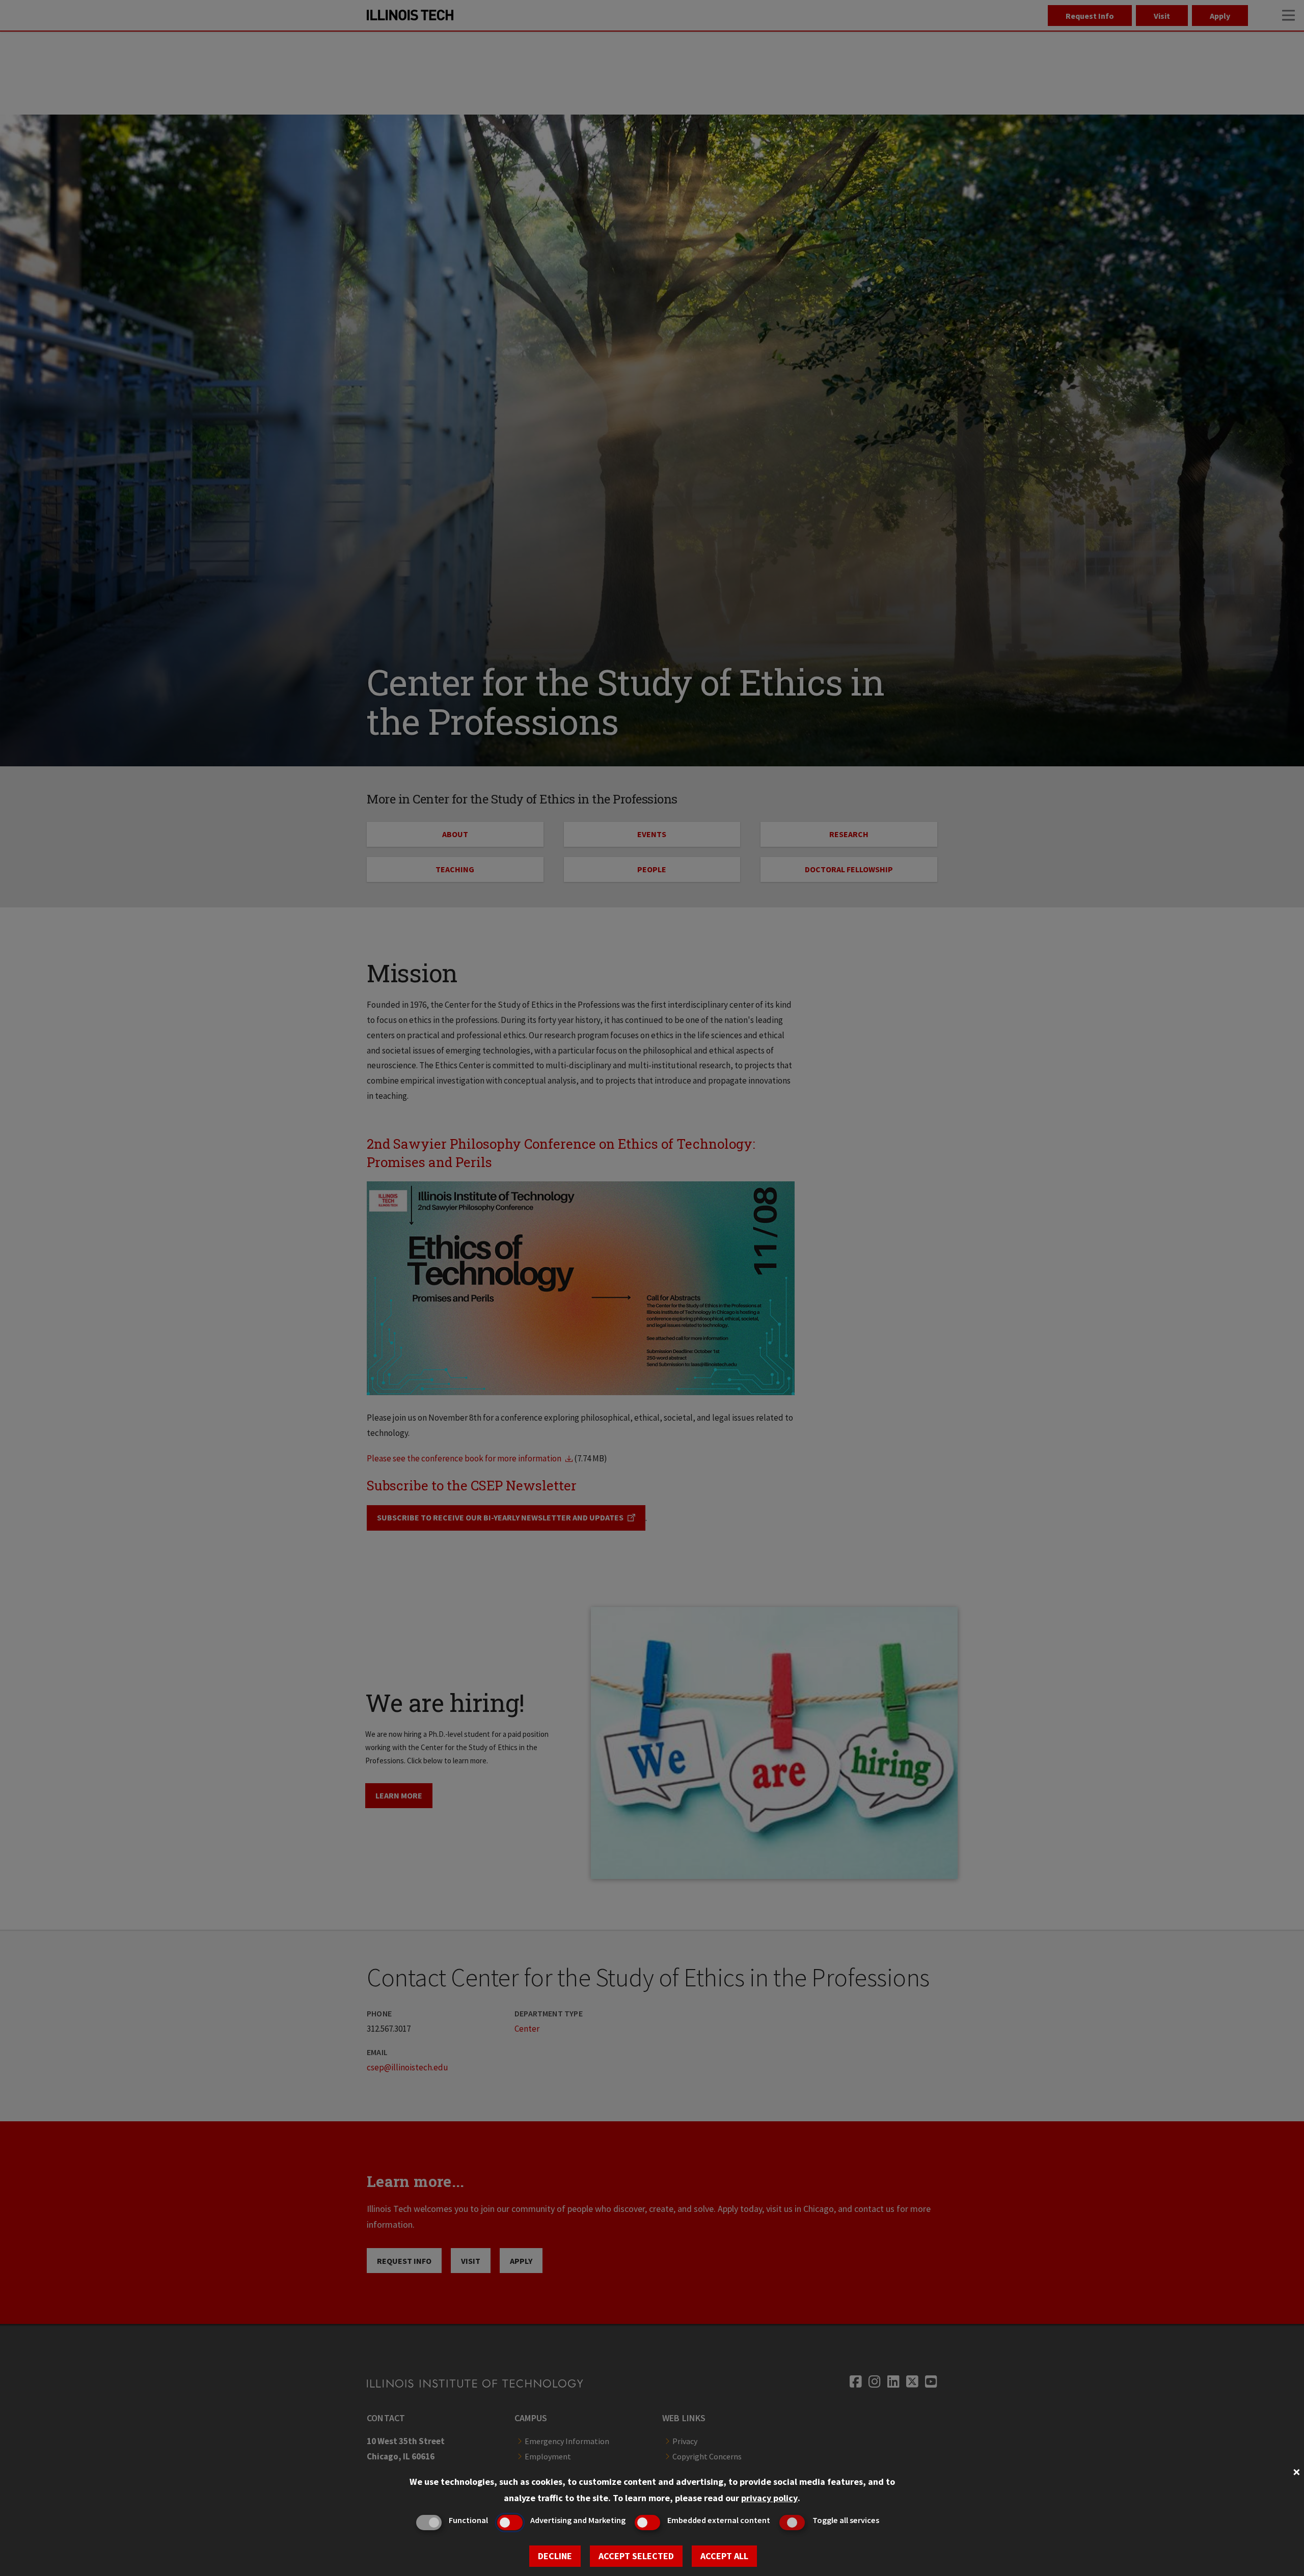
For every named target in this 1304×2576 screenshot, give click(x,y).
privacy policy (769, 2498)
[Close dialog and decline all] (1296, 2471)
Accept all (724, 2556)
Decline (555, 2556)
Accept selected (636, 2556)
